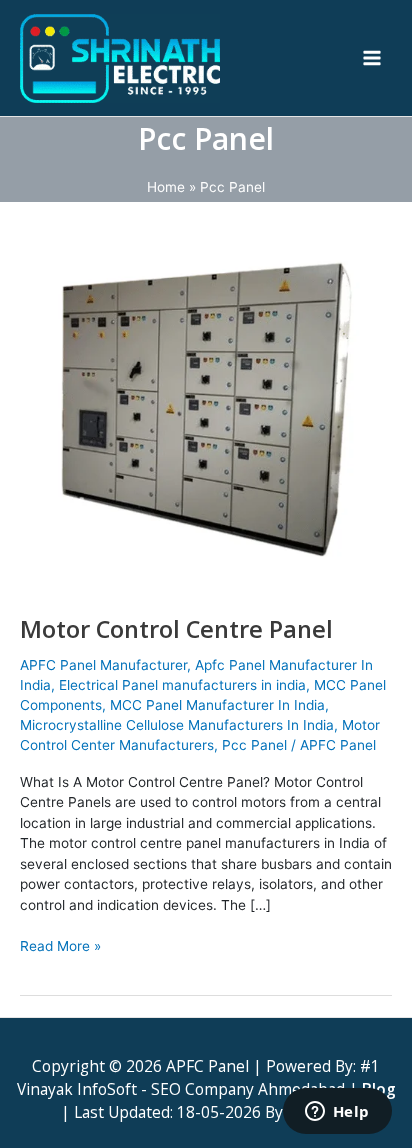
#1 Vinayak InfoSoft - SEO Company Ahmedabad (199, 1077)
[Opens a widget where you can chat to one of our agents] (337, 1113)
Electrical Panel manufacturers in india (182, 685)
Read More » (60, 945)
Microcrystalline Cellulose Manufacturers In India (177, 725)
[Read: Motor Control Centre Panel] (206, 407)
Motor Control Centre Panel (176, 629)
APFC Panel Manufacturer (103, 665)
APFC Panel (338, 745)
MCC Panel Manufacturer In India (217, 705)
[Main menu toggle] (372, 58)
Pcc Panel (254, 745)
